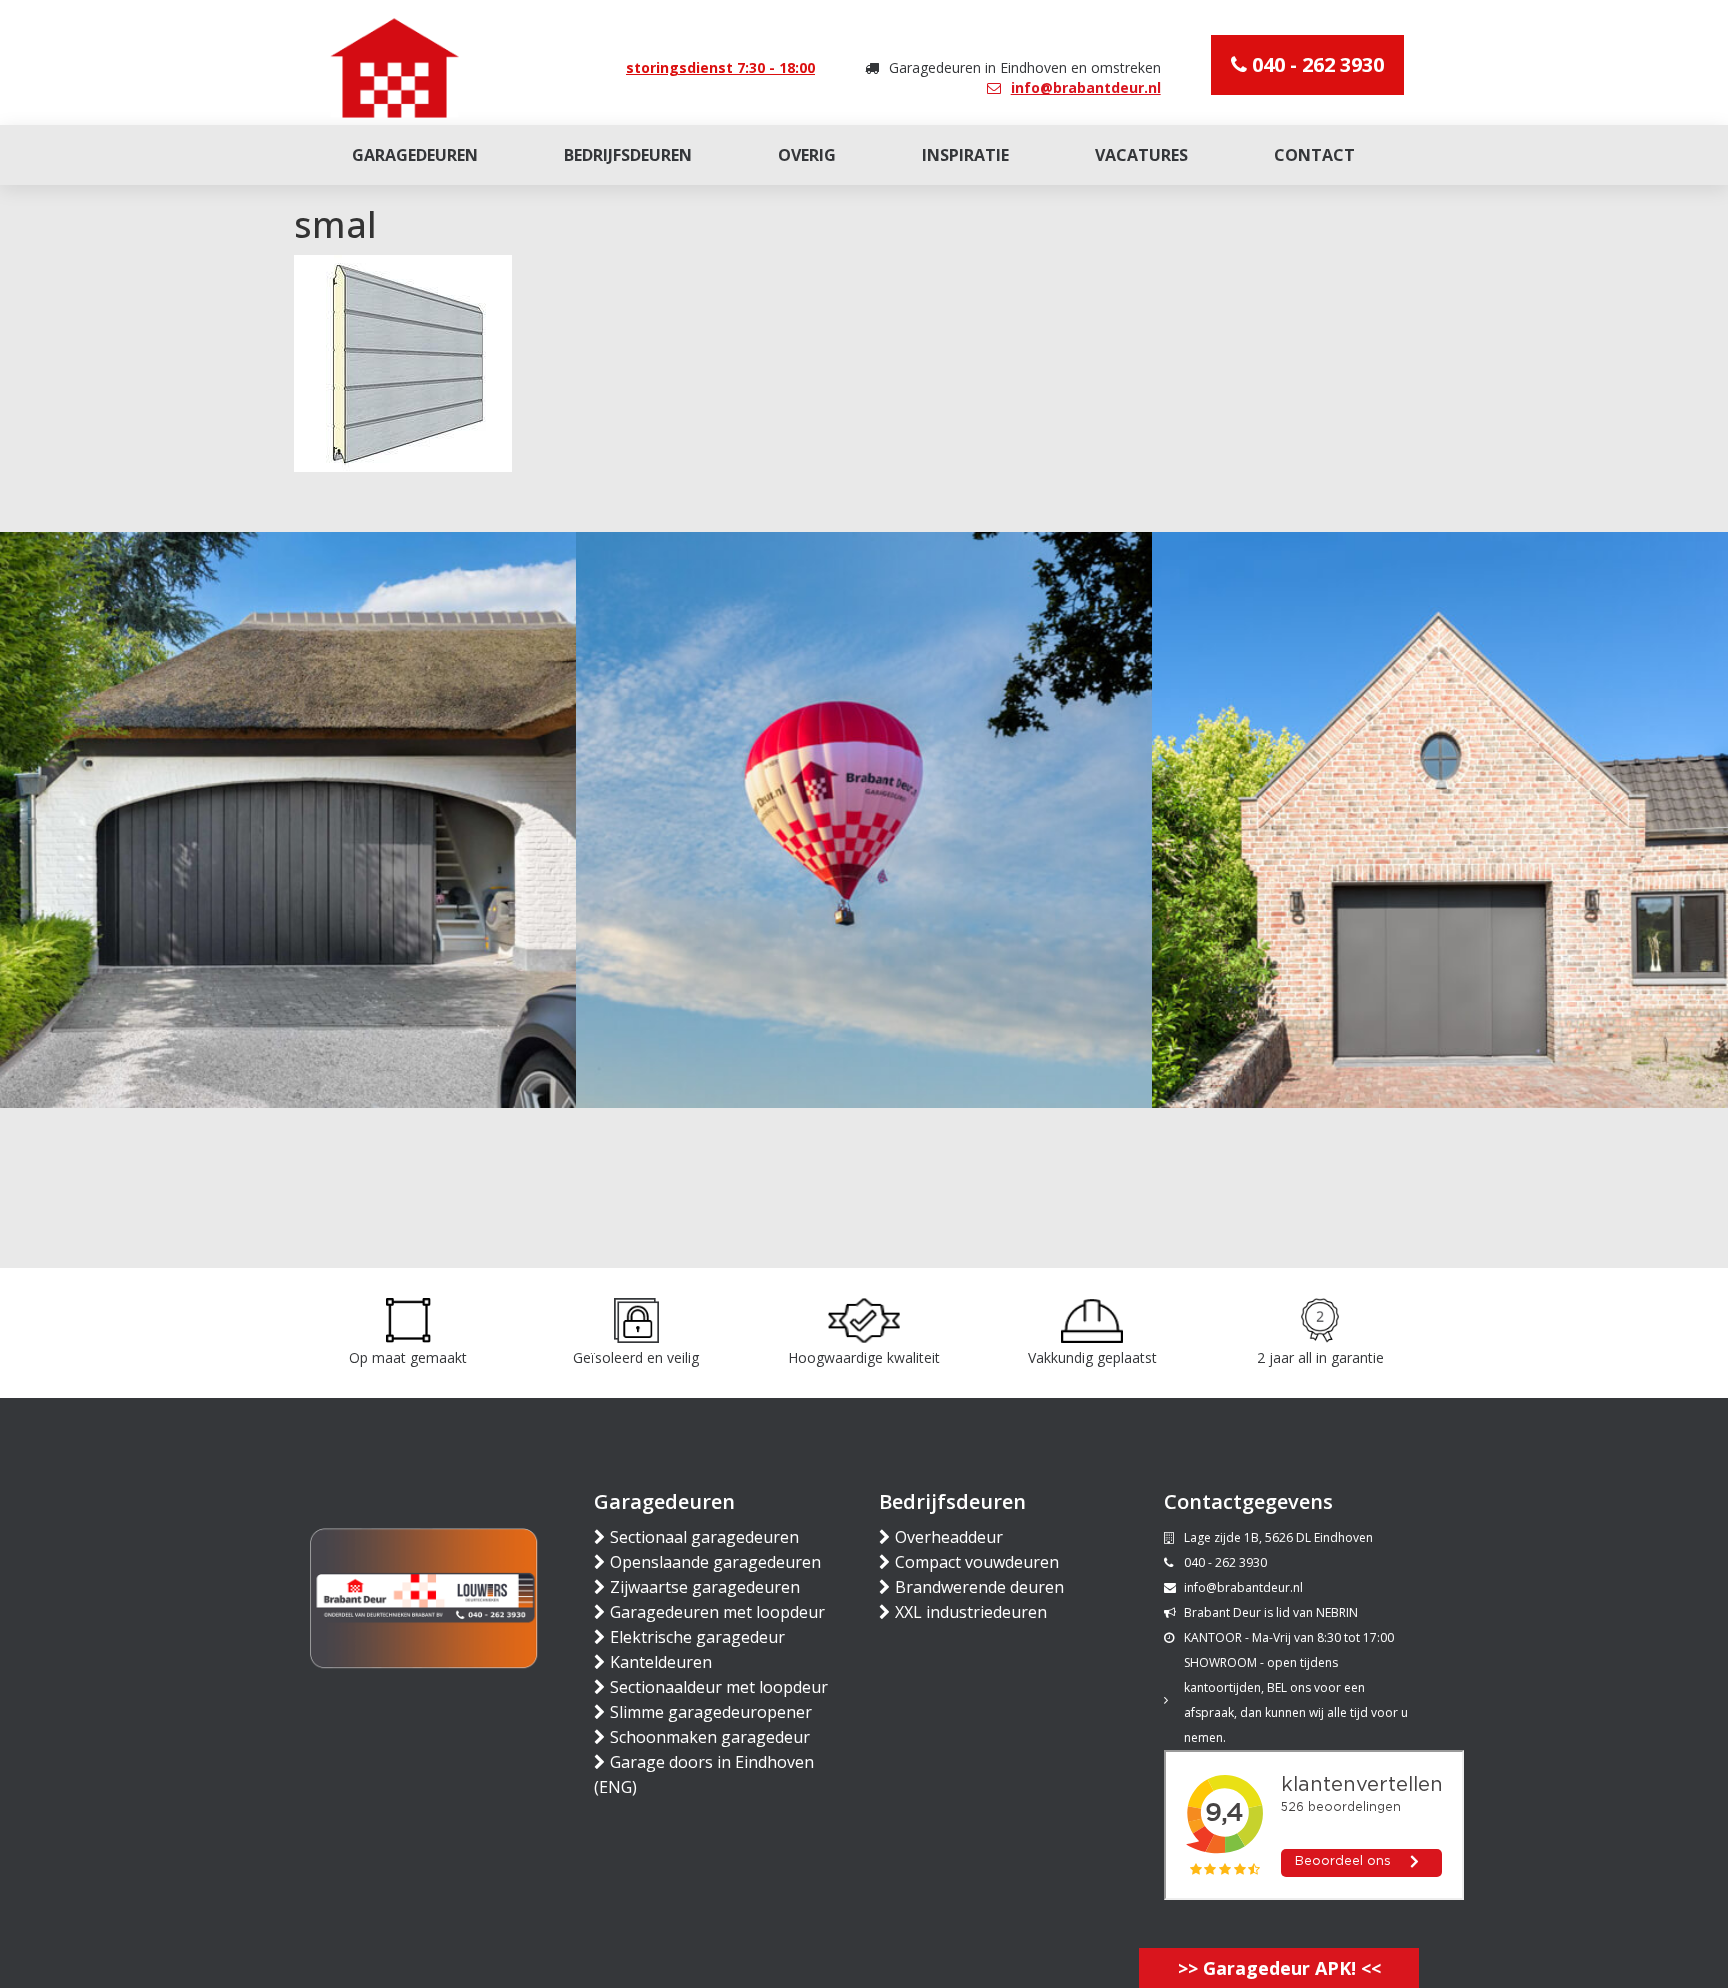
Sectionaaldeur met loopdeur (719, 1687)
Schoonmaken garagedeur (710, 1737)
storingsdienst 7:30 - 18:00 (720, 67)
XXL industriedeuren (971, 1612)
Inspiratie (965, 155)
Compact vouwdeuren (977, 1562)
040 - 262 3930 (1315, 64)
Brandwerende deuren (979, 1587)
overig (807, 155)
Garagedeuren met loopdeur (717, 1612)
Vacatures (1141, 155)
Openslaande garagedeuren (715, 1562)
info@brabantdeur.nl (1086, 87)
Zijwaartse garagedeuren (705, 1587)
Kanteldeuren (661, 1662)
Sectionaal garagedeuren (704, 1537)
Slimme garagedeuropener (711, 1712)
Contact (1314, 155)
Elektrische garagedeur (697, 1637)
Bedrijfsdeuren (628, 155)
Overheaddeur (949, 1537)
